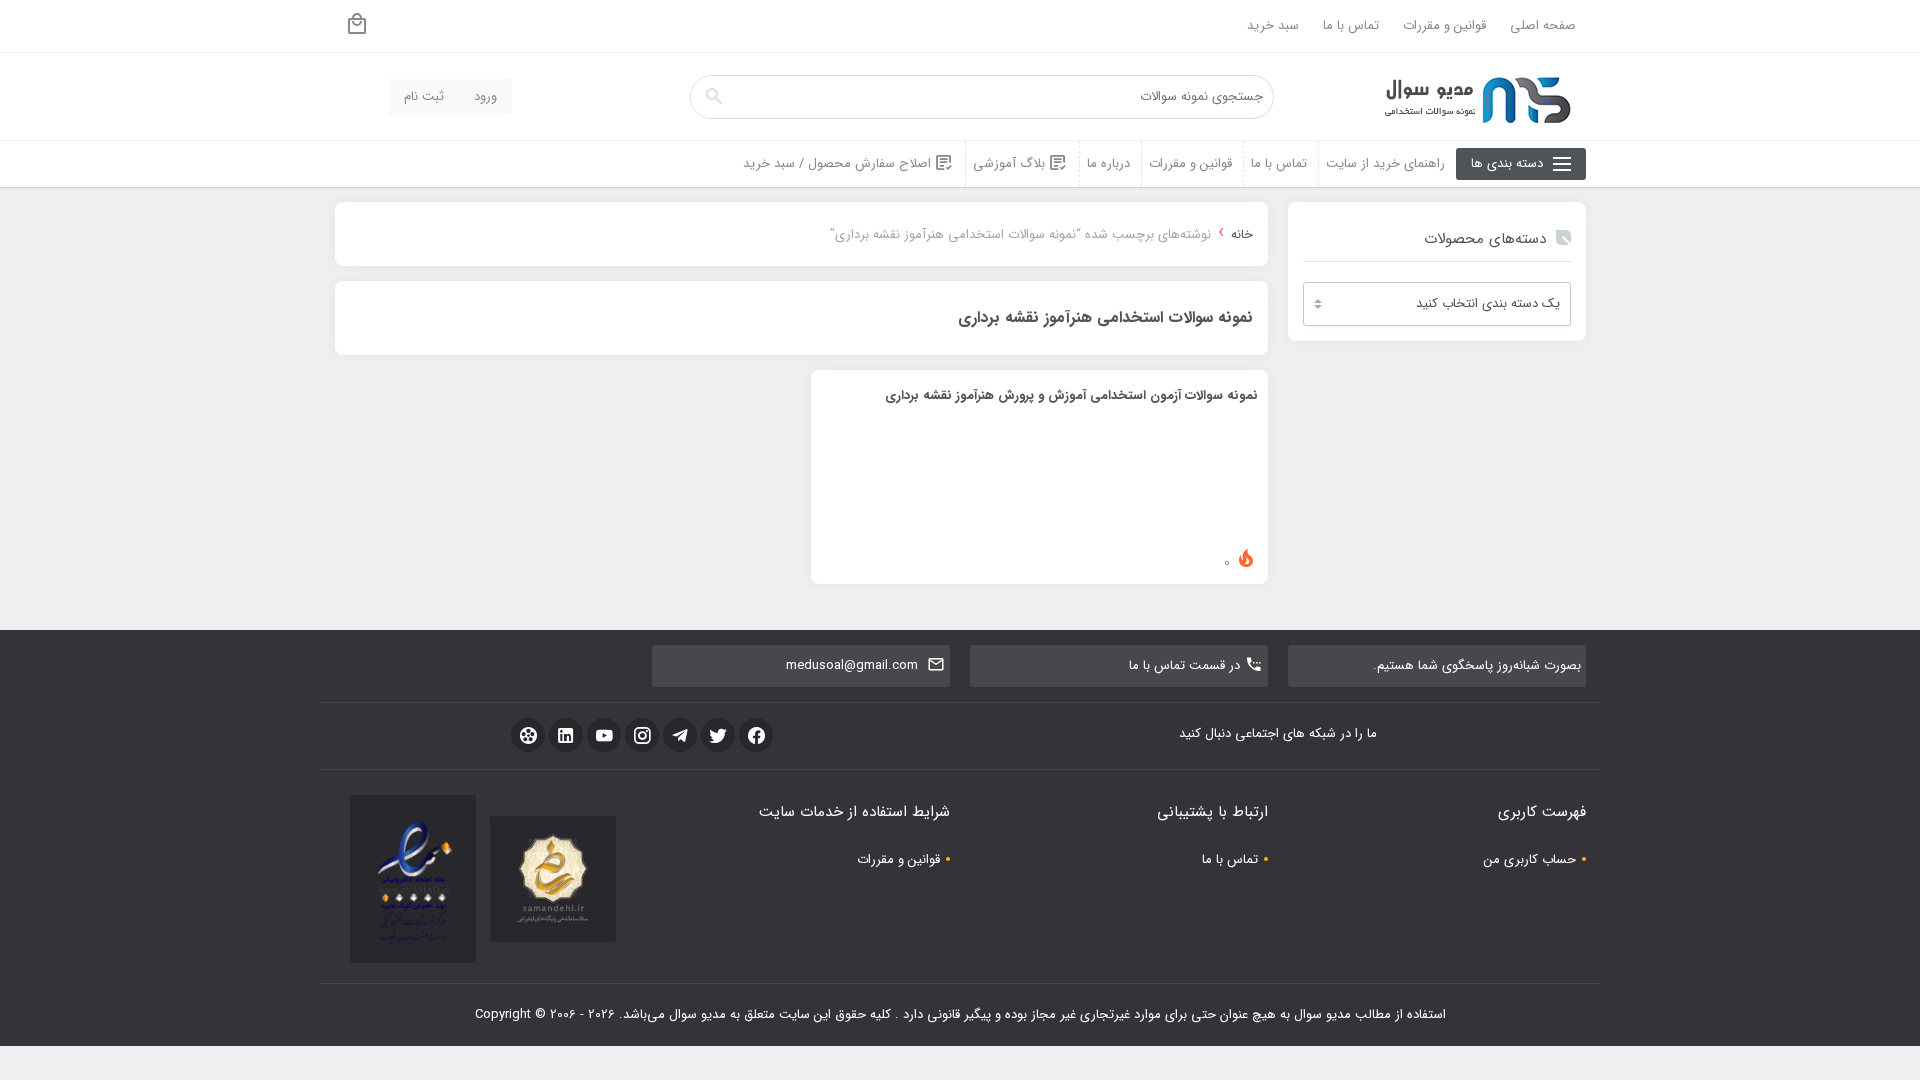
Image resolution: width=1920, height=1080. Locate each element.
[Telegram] (680, 735)
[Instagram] (642, 735)
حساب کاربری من (1530, 859)
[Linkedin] (566, 735)
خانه (1242, 234)
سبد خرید (1273, 25)
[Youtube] (604, 735)
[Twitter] (718, 735)
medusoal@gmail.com (852, 665)
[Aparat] (528, 735)
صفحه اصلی (1543, 25)
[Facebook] (756, 735)
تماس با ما (1351, 25)
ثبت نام (424, 96)
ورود (485, 96)
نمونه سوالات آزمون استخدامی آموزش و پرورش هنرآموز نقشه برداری (1071, 395)
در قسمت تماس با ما (1184, 665)
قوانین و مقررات (1444, 25)
